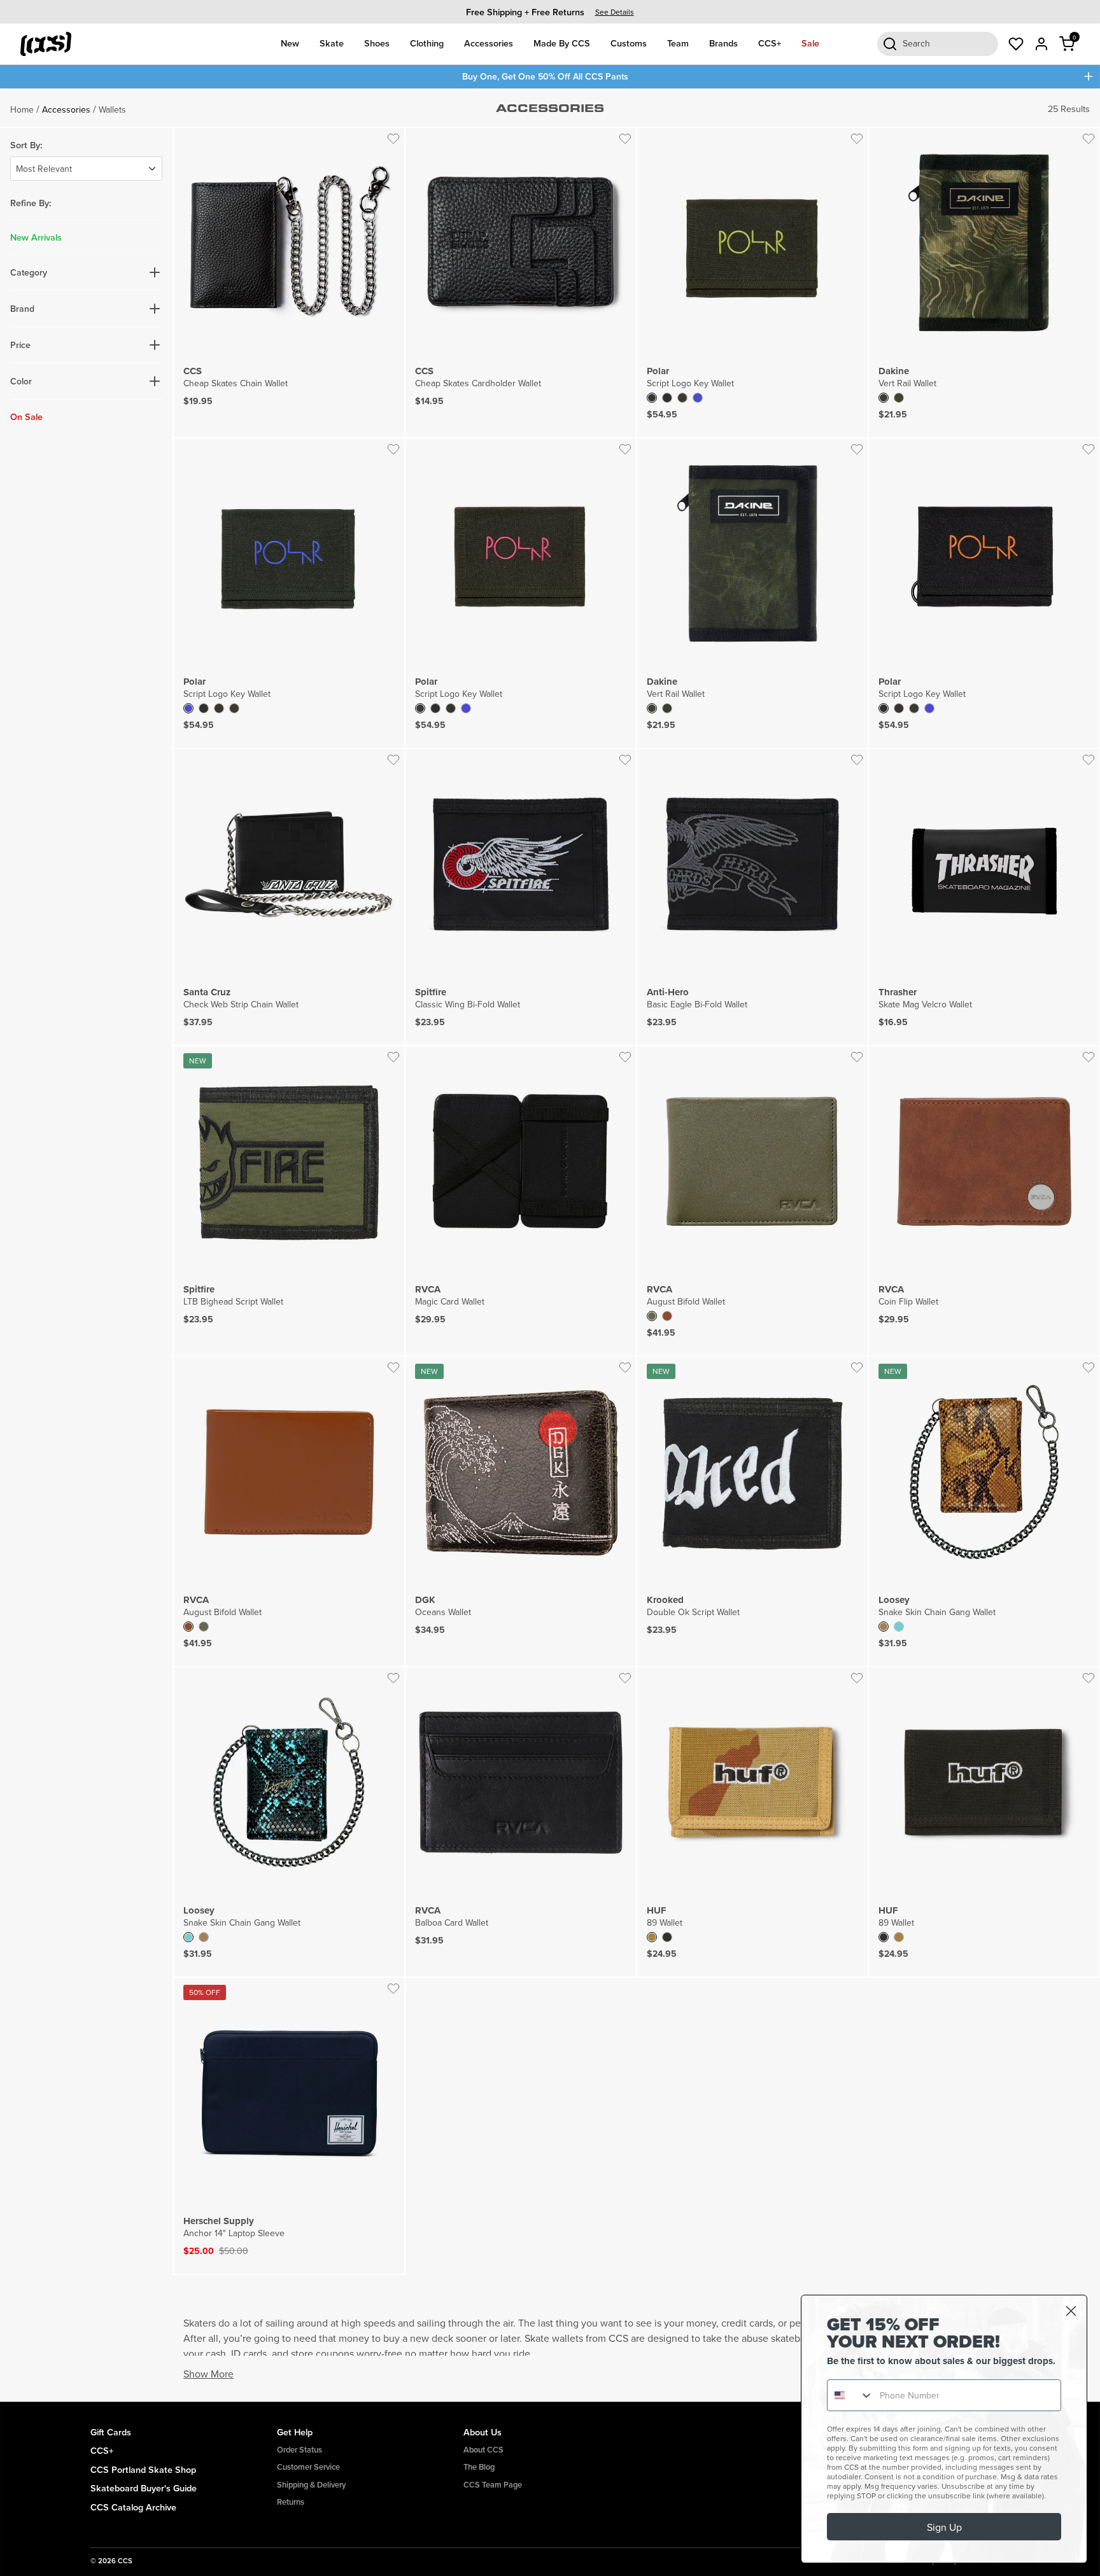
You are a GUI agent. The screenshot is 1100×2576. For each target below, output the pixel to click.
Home (22, 109)
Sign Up (944, 2527)
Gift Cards (111, 2432)
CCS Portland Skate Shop (143, 2469)
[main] (550, 1245)
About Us (483, 2432)
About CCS (483, 2450)
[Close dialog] (1071, 2311)
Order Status (300, 2450)
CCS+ (770, 43)
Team (678, 43)
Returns (291, 2502)
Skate (332, 43)
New (290, 43)
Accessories (489, 43)
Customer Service (308, 2467)
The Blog (479, 2467)
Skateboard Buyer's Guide (144, 2488)
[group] (550, 12)
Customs (629, 43)
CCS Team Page (493, 2485)
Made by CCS (562, 43)
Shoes (377, 43)
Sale (810, 43)
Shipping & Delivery (311, 2485)
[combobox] (850, 2395)
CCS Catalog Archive (133, 2507)
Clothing (427, 43)
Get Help (295, 2432)
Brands (723, 43)
